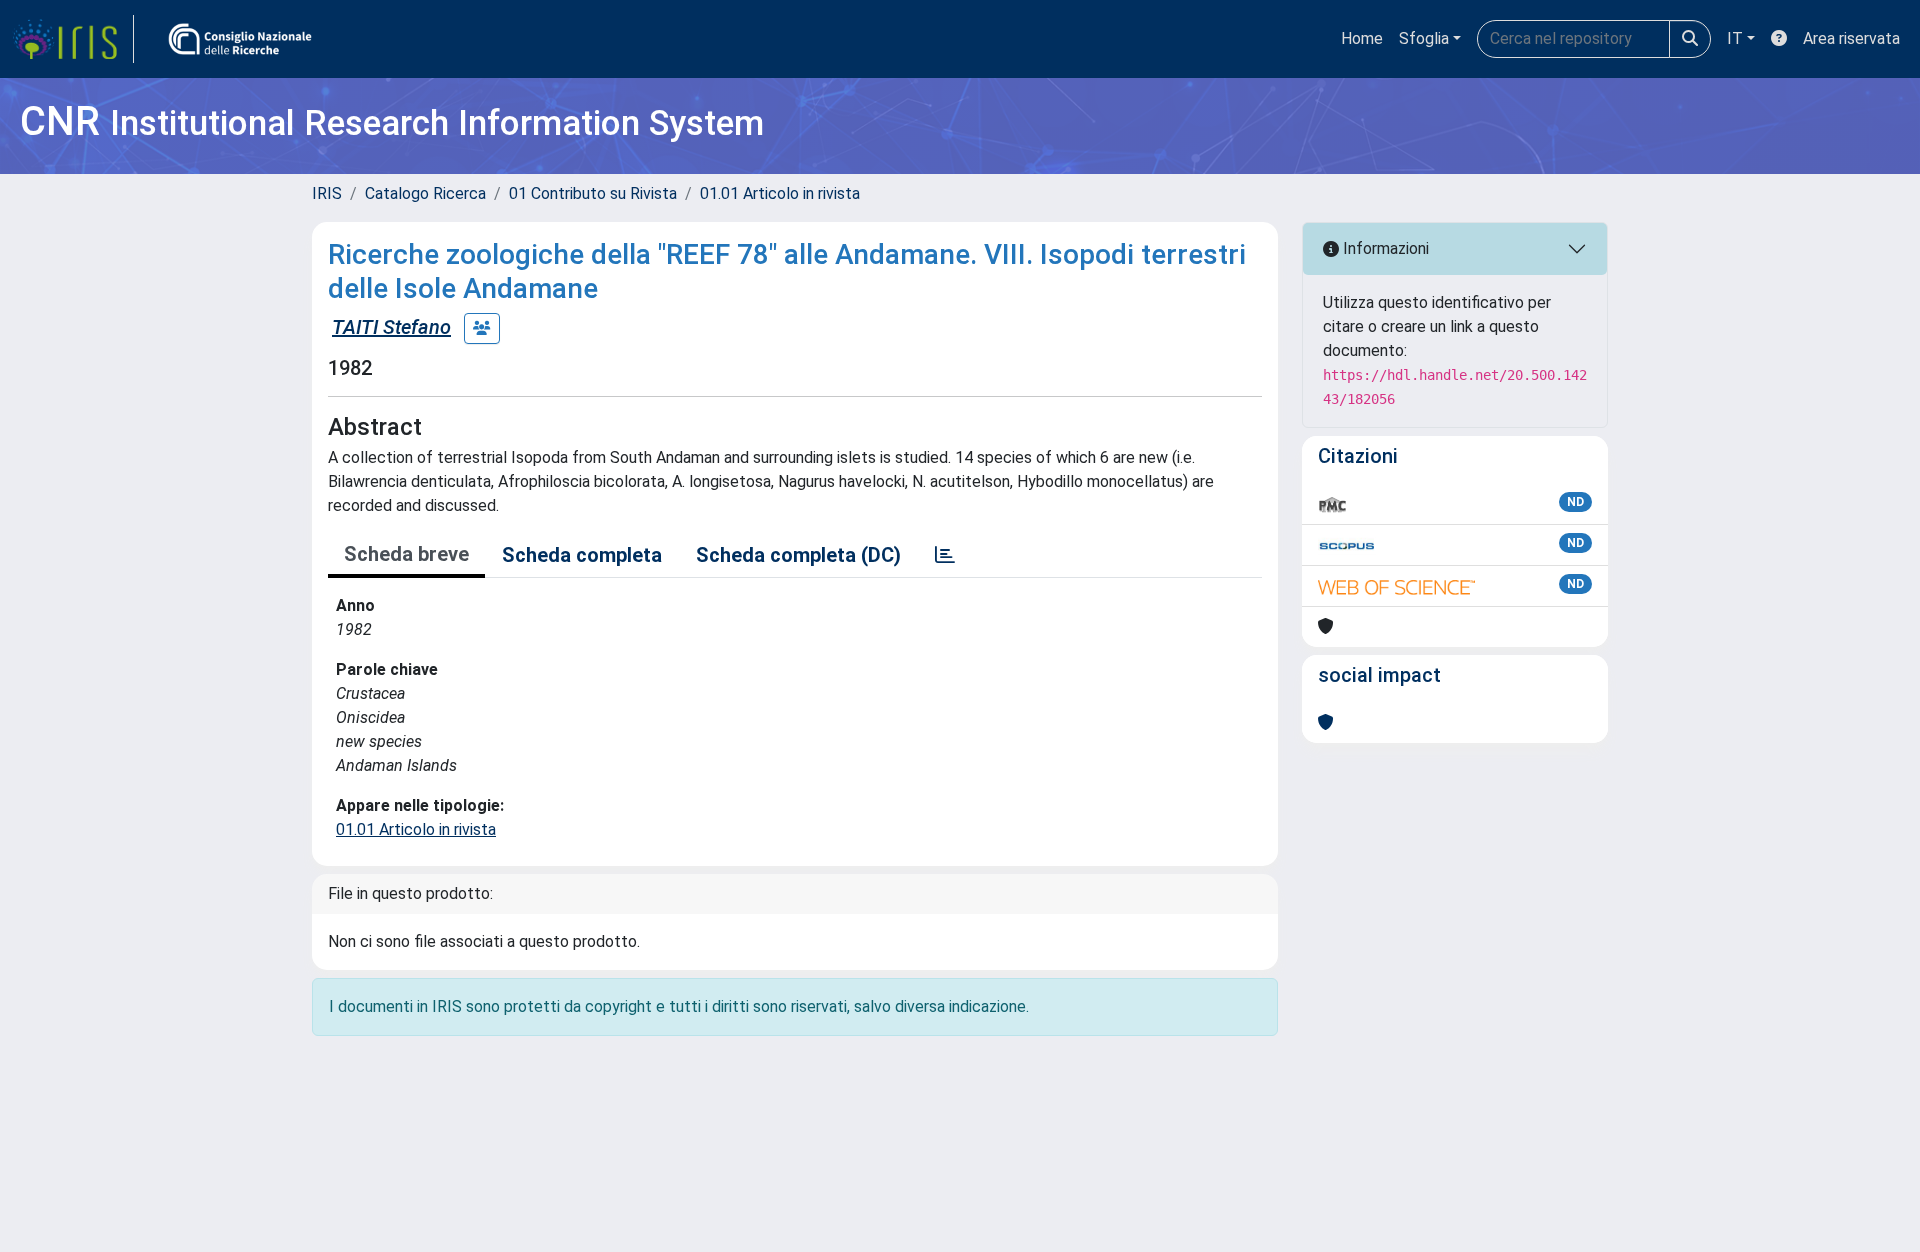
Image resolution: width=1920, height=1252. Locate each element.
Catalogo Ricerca (425, 193)
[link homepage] (73, 39)
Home (1362, 38)
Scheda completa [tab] (582, 555)
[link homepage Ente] (240, 39)
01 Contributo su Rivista (593, 193)
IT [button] (1735, 38)
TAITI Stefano (391, 327)
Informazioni (1384, 248)
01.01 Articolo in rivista (780, 193)
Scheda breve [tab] (406, 554)
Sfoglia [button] (1424, 38)
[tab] (945, 555)
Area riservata (1851, 38)
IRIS (327, 193)
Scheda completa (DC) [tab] (798, 555)
